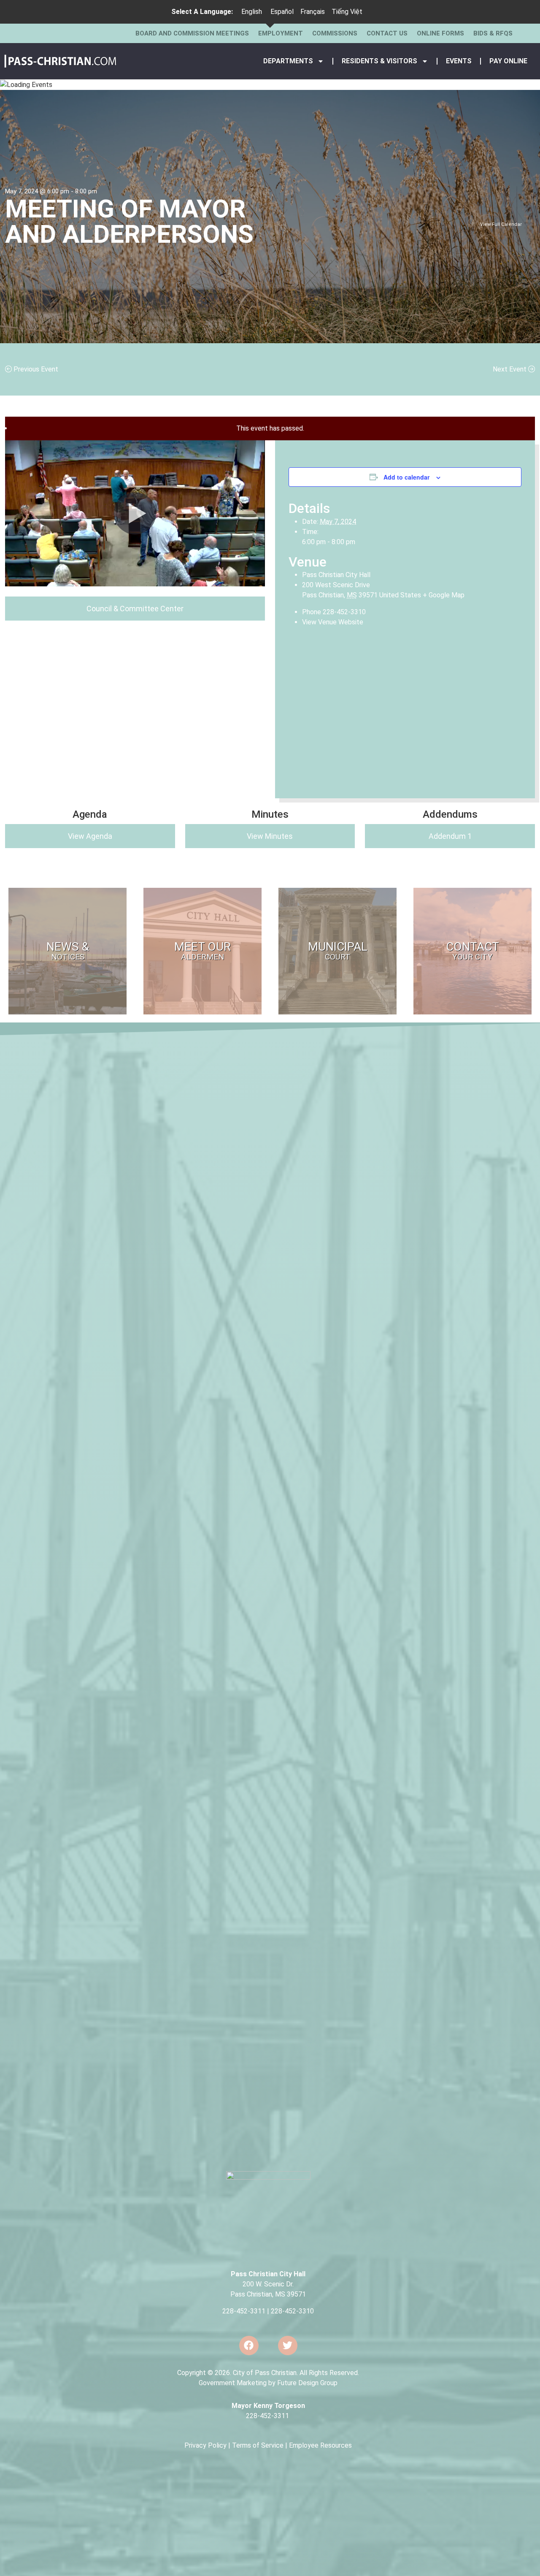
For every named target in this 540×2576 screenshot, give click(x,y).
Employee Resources (320, 2445)
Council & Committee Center (135, 609)
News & (68, 950)
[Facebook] (249, 2346)
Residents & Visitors (379, 61)
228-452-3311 (244, 2311)
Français (313, 12)
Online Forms (440, 33)
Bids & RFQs (493, 33)
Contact (472, 950)
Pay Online (508, 61)
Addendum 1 (450, 836)
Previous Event (35, 369)
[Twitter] (288, 2346)
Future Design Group (307, 2383)
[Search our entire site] (529, 33)
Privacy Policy (205, 2445)
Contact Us (387, 33)
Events (459, 61)
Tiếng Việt (347, 12)
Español (282, 12)
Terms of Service (258, 2445)
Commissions (335, 33)
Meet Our (202, 950)
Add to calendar (406, 477)
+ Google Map (444, 595)
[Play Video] (135, 513)
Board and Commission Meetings (192, 33)
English (252, 12)
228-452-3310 (292, 2311)
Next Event (510, 369)
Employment (281, 33)
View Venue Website (333, 622)
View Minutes (270, 836)
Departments (288, 61)
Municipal (338, 950)
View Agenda (90, 836)
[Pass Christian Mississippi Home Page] (61, 61)
